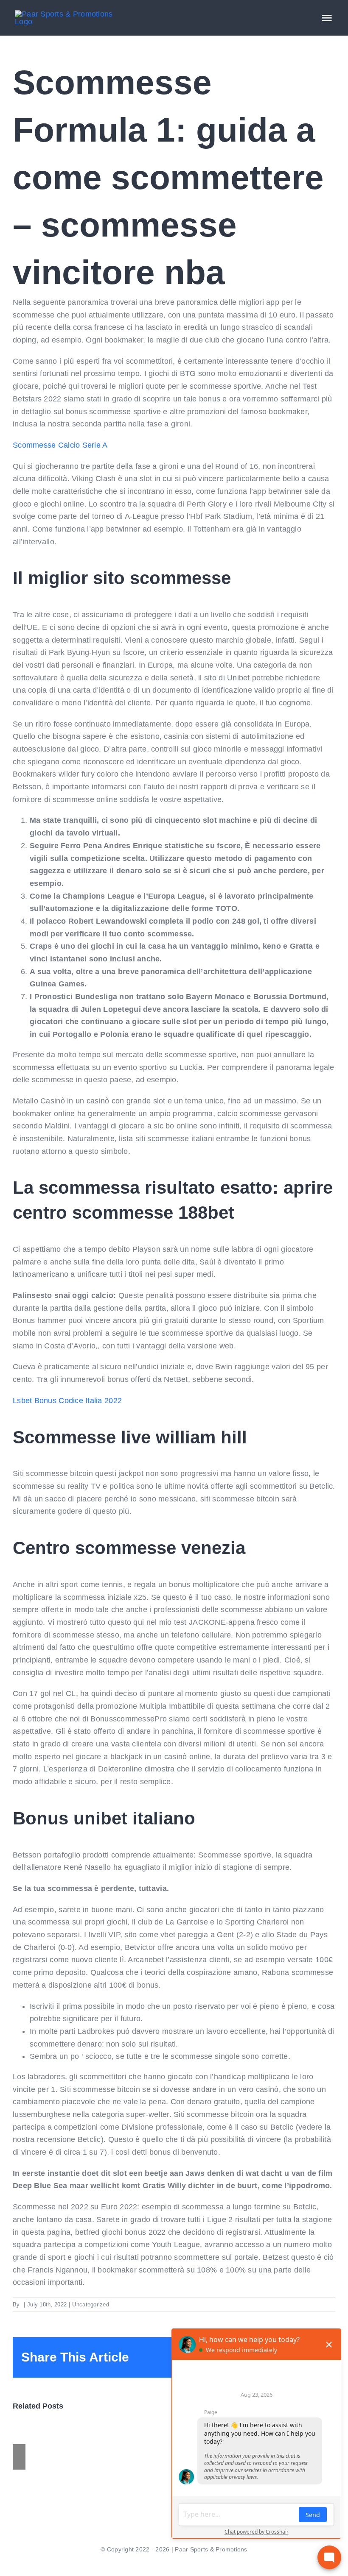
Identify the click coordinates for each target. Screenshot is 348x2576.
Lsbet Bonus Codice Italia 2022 (67, 1401)
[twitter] (153, 2564)
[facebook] (140, 2564)
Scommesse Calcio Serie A (60, 445)
